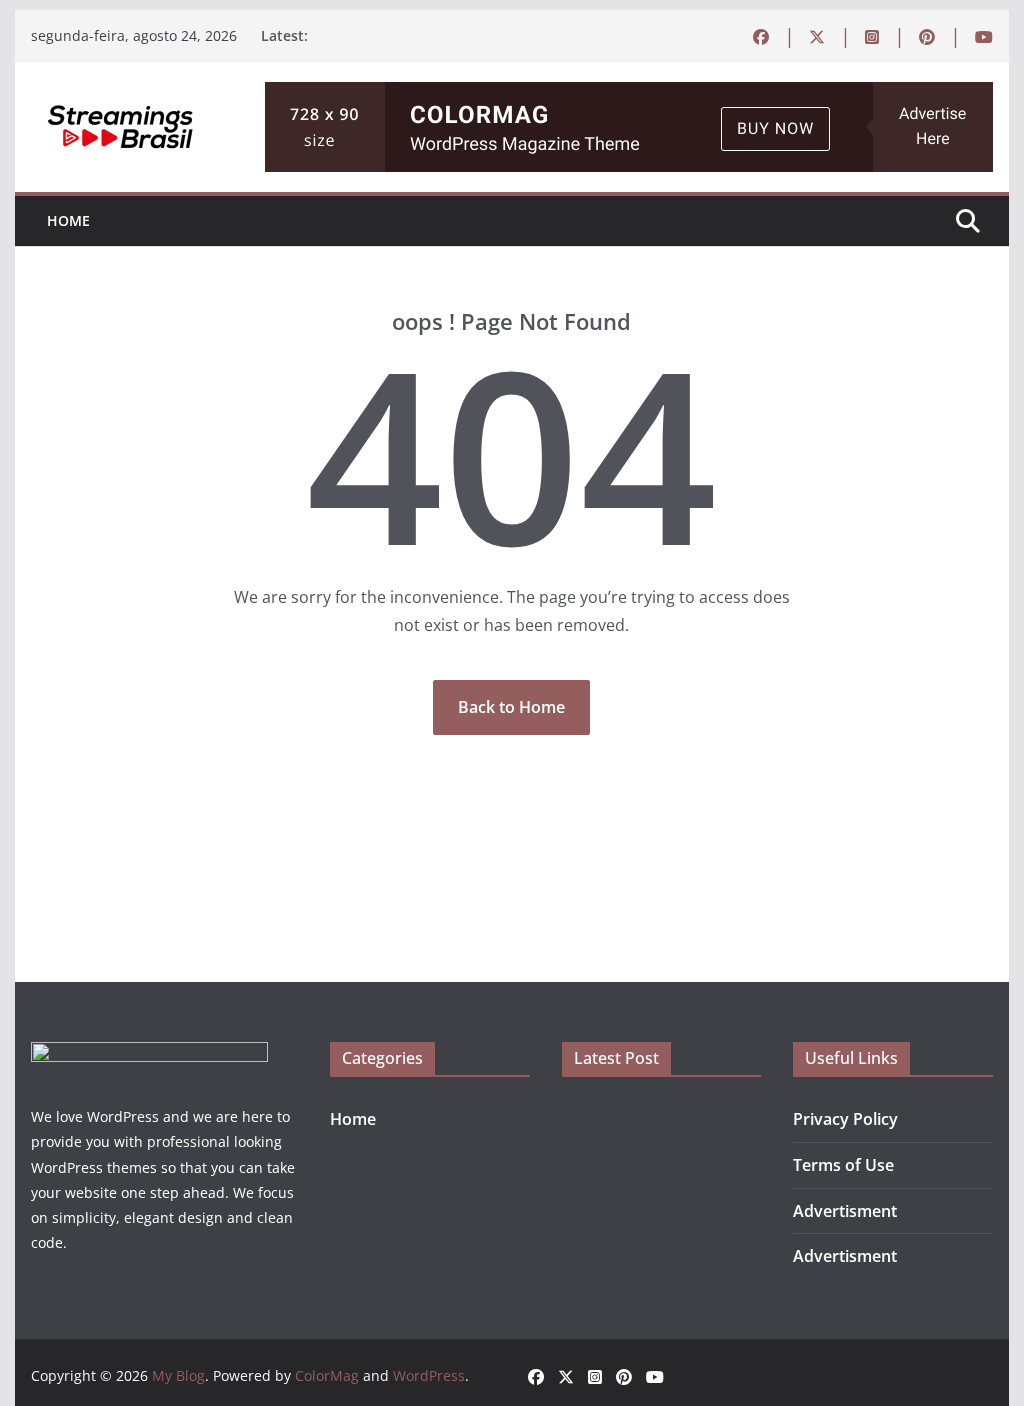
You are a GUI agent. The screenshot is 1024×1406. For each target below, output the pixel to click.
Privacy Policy (845, 1119)
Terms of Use (843, 1165)
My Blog (178, 1375)
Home (68, 220)
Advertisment (845, 1211)
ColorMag (327, 1375)
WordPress (429, 1375)
